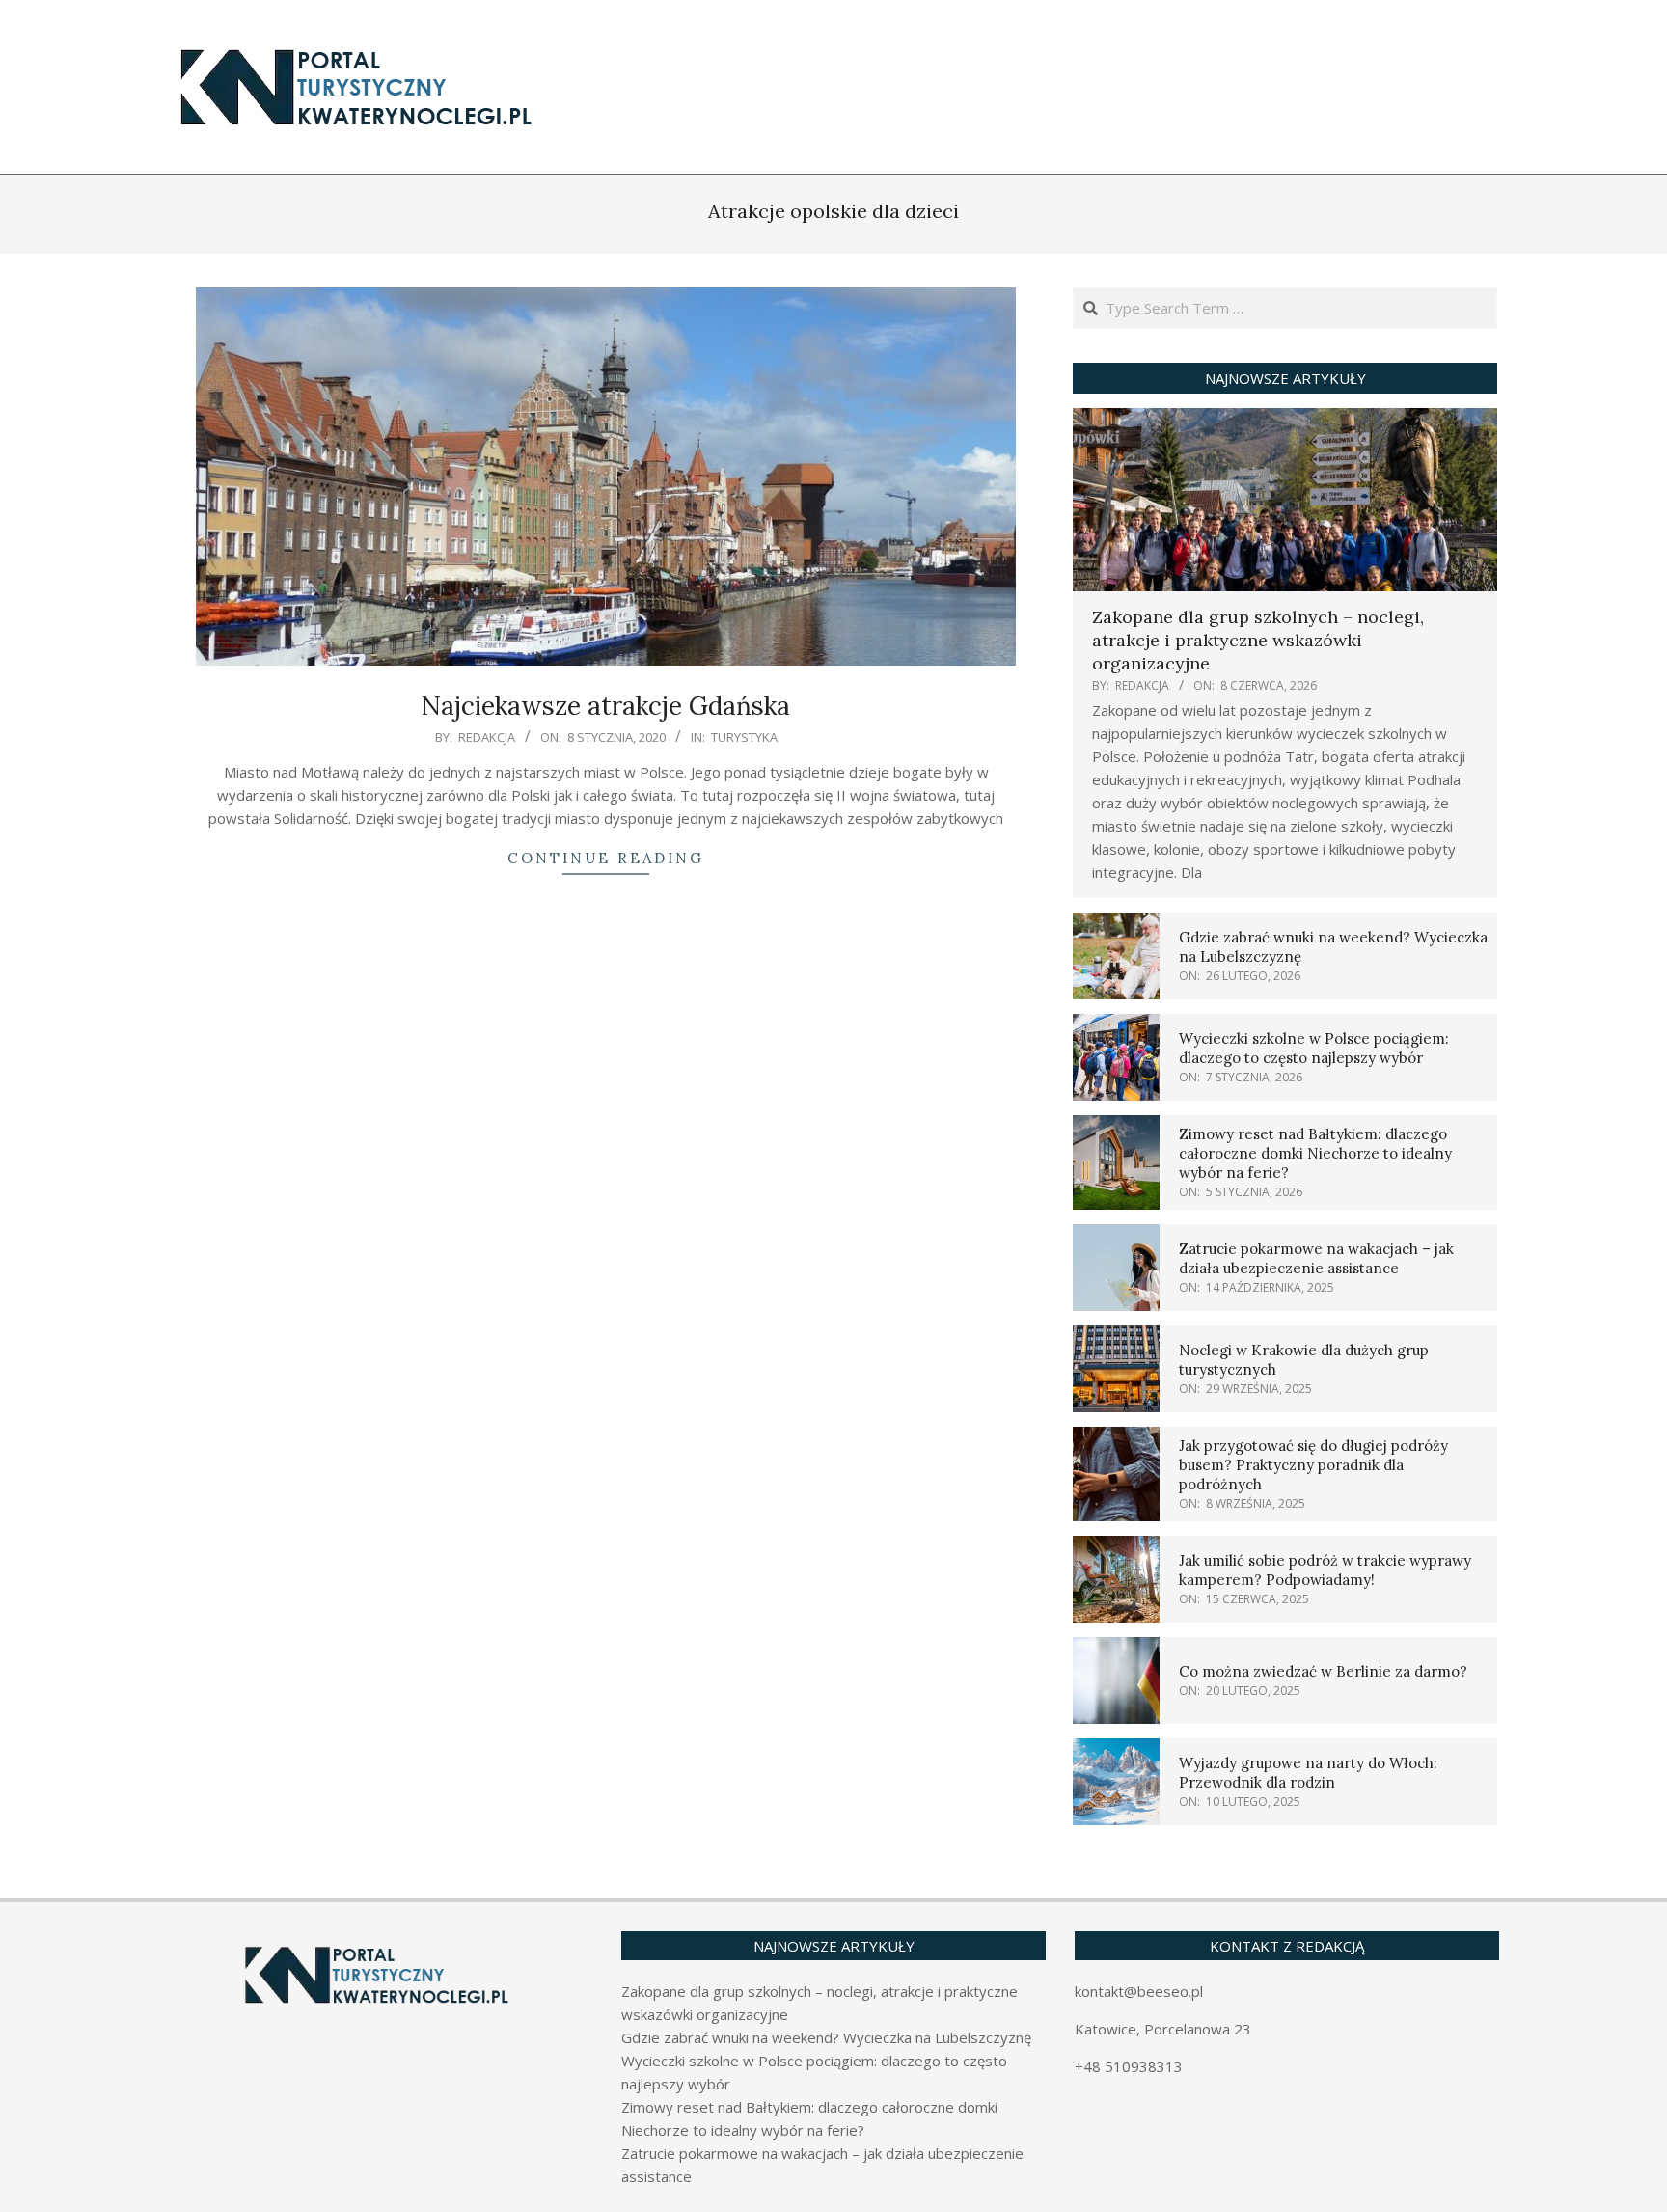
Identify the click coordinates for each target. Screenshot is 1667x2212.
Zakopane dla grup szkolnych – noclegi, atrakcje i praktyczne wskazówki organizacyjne (1258, 640)
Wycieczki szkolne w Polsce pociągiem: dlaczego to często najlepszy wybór (1314, 1048)
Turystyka (744, 737)
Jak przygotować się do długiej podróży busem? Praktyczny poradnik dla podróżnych (1313, 1465)
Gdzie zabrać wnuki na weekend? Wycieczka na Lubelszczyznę (826, 2037)
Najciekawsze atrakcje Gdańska (606, 706)
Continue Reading (606, 858)
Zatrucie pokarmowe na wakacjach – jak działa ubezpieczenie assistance (1316, 1258)
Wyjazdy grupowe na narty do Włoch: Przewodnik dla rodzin (1308, 1773)
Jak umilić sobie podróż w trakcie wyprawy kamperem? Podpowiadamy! (1325, 1570)
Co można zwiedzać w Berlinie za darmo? (1323, 1671)
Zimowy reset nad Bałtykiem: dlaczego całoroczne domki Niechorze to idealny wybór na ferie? (1315, 1153)
